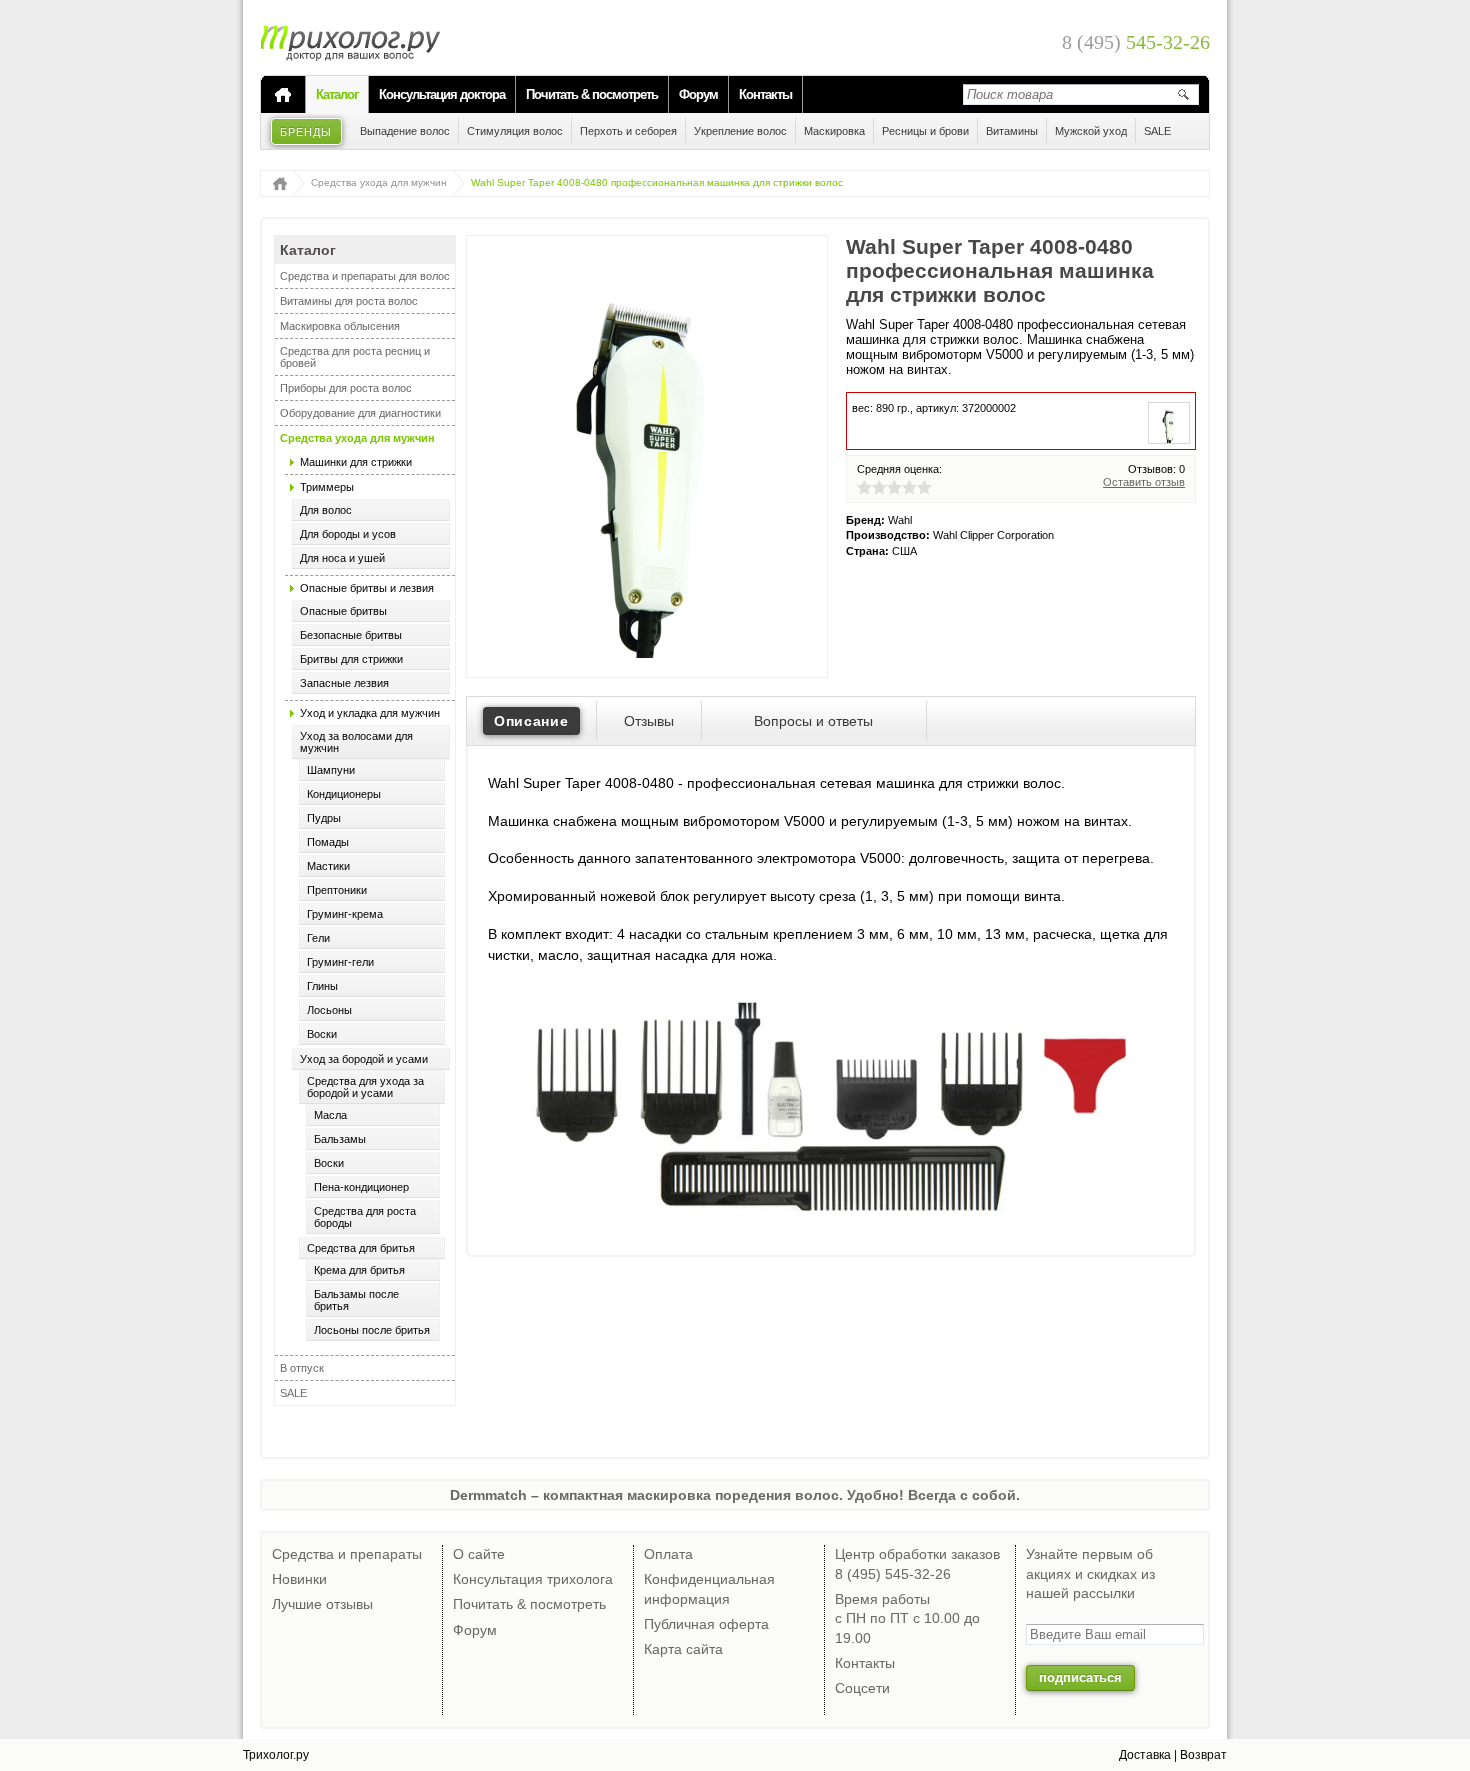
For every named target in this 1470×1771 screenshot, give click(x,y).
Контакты (765, 94)
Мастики (328, 866)
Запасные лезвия (344, 683)
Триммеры (327, 487)
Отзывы (649, 721)
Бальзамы (340, 1139)
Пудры (324, 818)
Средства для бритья (361, 1248)
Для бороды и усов (348, 534)
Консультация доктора (442, 94)
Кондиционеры (344, 794)
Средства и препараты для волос (365, 276)
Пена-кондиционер (361, 1187)
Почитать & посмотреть (592, 94)
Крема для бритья (359, 1270)
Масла (330, 1115)
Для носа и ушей (342, 558)
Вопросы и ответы (813, 721)
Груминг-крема (345, 914)
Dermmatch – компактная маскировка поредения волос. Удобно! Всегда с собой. (735, 1495)
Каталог (337, 94)
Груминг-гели (340, 962)
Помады (328, 842)
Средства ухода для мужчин (379, 182)
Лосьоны (329, 1010)
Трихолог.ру (276, 1755)
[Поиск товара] (1183, 94)
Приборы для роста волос (346, 388)
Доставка (1145, 1755)
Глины (322, 986)
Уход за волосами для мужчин (356, 742)
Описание (531, 721)
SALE (293, 1393)
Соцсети (862, 1688)
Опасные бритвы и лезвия (367, 588)
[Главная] (283, 95)
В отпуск (302, 1368)
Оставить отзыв (1144, 482)
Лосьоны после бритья (372, 1330)
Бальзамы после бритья (356, 1300)
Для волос (326, 510)
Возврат (1203, 1755)
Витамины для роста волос (349, 301)
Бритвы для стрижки (351, 659)
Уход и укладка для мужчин (370, 713)
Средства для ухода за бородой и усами (365, 1087)
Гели (318, 938)
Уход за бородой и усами (364, 1059)
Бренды (306, 132)
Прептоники (337, 890)
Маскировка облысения (340, 326)
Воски (322, 1034)
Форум (698, 94)
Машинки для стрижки (356, 462)
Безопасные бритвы (351, 635)
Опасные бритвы (343, 611)
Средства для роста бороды (365, 1217)
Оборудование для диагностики (360, 413)
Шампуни (331, 770)
